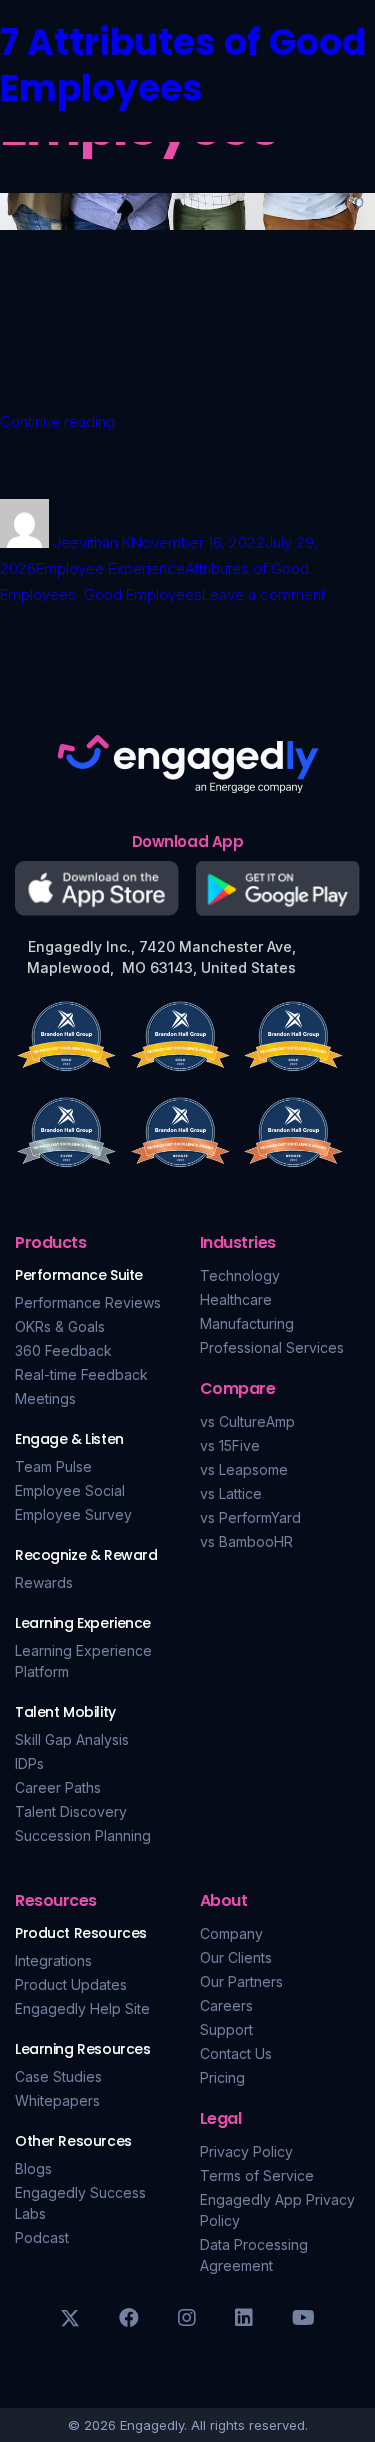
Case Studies (58, 2076)
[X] (70, 2318)
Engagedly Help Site (82, 2008)
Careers (226, 2005)
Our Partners (241, 1981)
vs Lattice (231, 1493)
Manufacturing (247, 1323)
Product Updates (71, 1984)
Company (231, 1933)
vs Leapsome (244, 1469)
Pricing (222, 2077)
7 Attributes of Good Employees (183, 65)
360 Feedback (63, 1350)
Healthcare (236, 1299)
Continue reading (57, 421)
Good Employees (143, 594)
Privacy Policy (246, 2151)
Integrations (53, 1960)
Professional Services (272, 1347)
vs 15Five (230, 1445)
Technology (240, 1275)
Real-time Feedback (81, 1374)
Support (226, 2029)
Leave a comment (263, 594)
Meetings (45, 1398)
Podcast (42, 2237)
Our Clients (236, 1957)
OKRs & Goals (60, 1326)
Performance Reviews (88, 1302)
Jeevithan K (92, 542)
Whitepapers (57, 2100)
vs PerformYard (250, 1517)
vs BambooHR (246, 1541)
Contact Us (236, 2053)
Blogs (33, 2168)
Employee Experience (110, 568)
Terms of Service (257, 2175)
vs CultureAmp (247, 1421)
